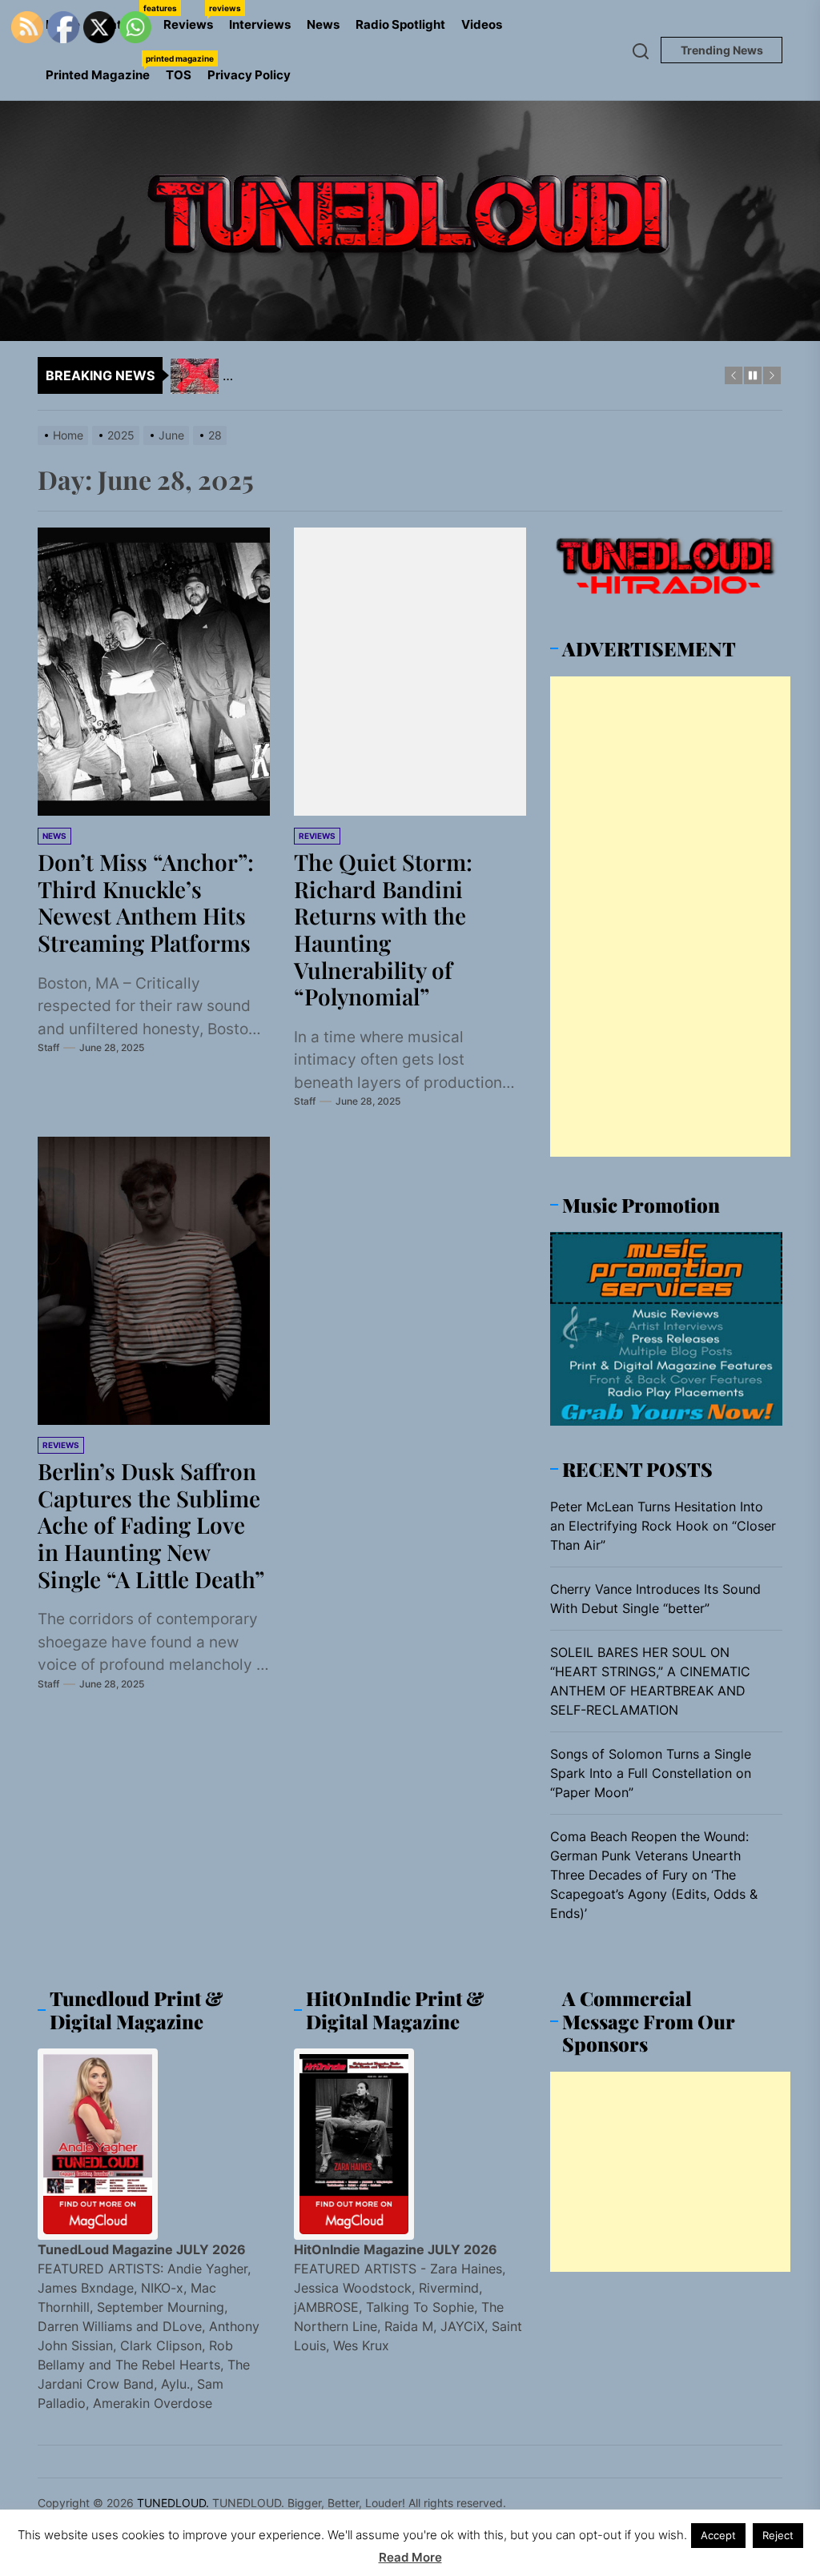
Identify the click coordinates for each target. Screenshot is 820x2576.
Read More (410, 2557)
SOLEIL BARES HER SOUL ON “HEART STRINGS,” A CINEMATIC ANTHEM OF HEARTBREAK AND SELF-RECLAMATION (650, 1681)
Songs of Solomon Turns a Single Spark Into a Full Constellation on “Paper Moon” (651, 1773)
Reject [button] (778, 2535)
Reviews (192, 18)
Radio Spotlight (400, 24)
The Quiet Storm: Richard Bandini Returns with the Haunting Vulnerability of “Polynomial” (383, 929)
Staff (48, 1047)
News (323, 24)
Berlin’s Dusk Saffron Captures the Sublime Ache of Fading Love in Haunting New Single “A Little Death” (151, 1525)
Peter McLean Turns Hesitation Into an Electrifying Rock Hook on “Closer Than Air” (663, 1526)
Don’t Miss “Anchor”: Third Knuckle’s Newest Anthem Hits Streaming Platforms (146, 902)
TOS (179, 75)
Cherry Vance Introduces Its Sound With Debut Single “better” (655, 1599)
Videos (482, 24)
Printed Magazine (102, 68)
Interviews (260, 24)
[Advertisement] (670, 917)
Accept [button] (718, 2535)
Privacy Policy (249, 75)
